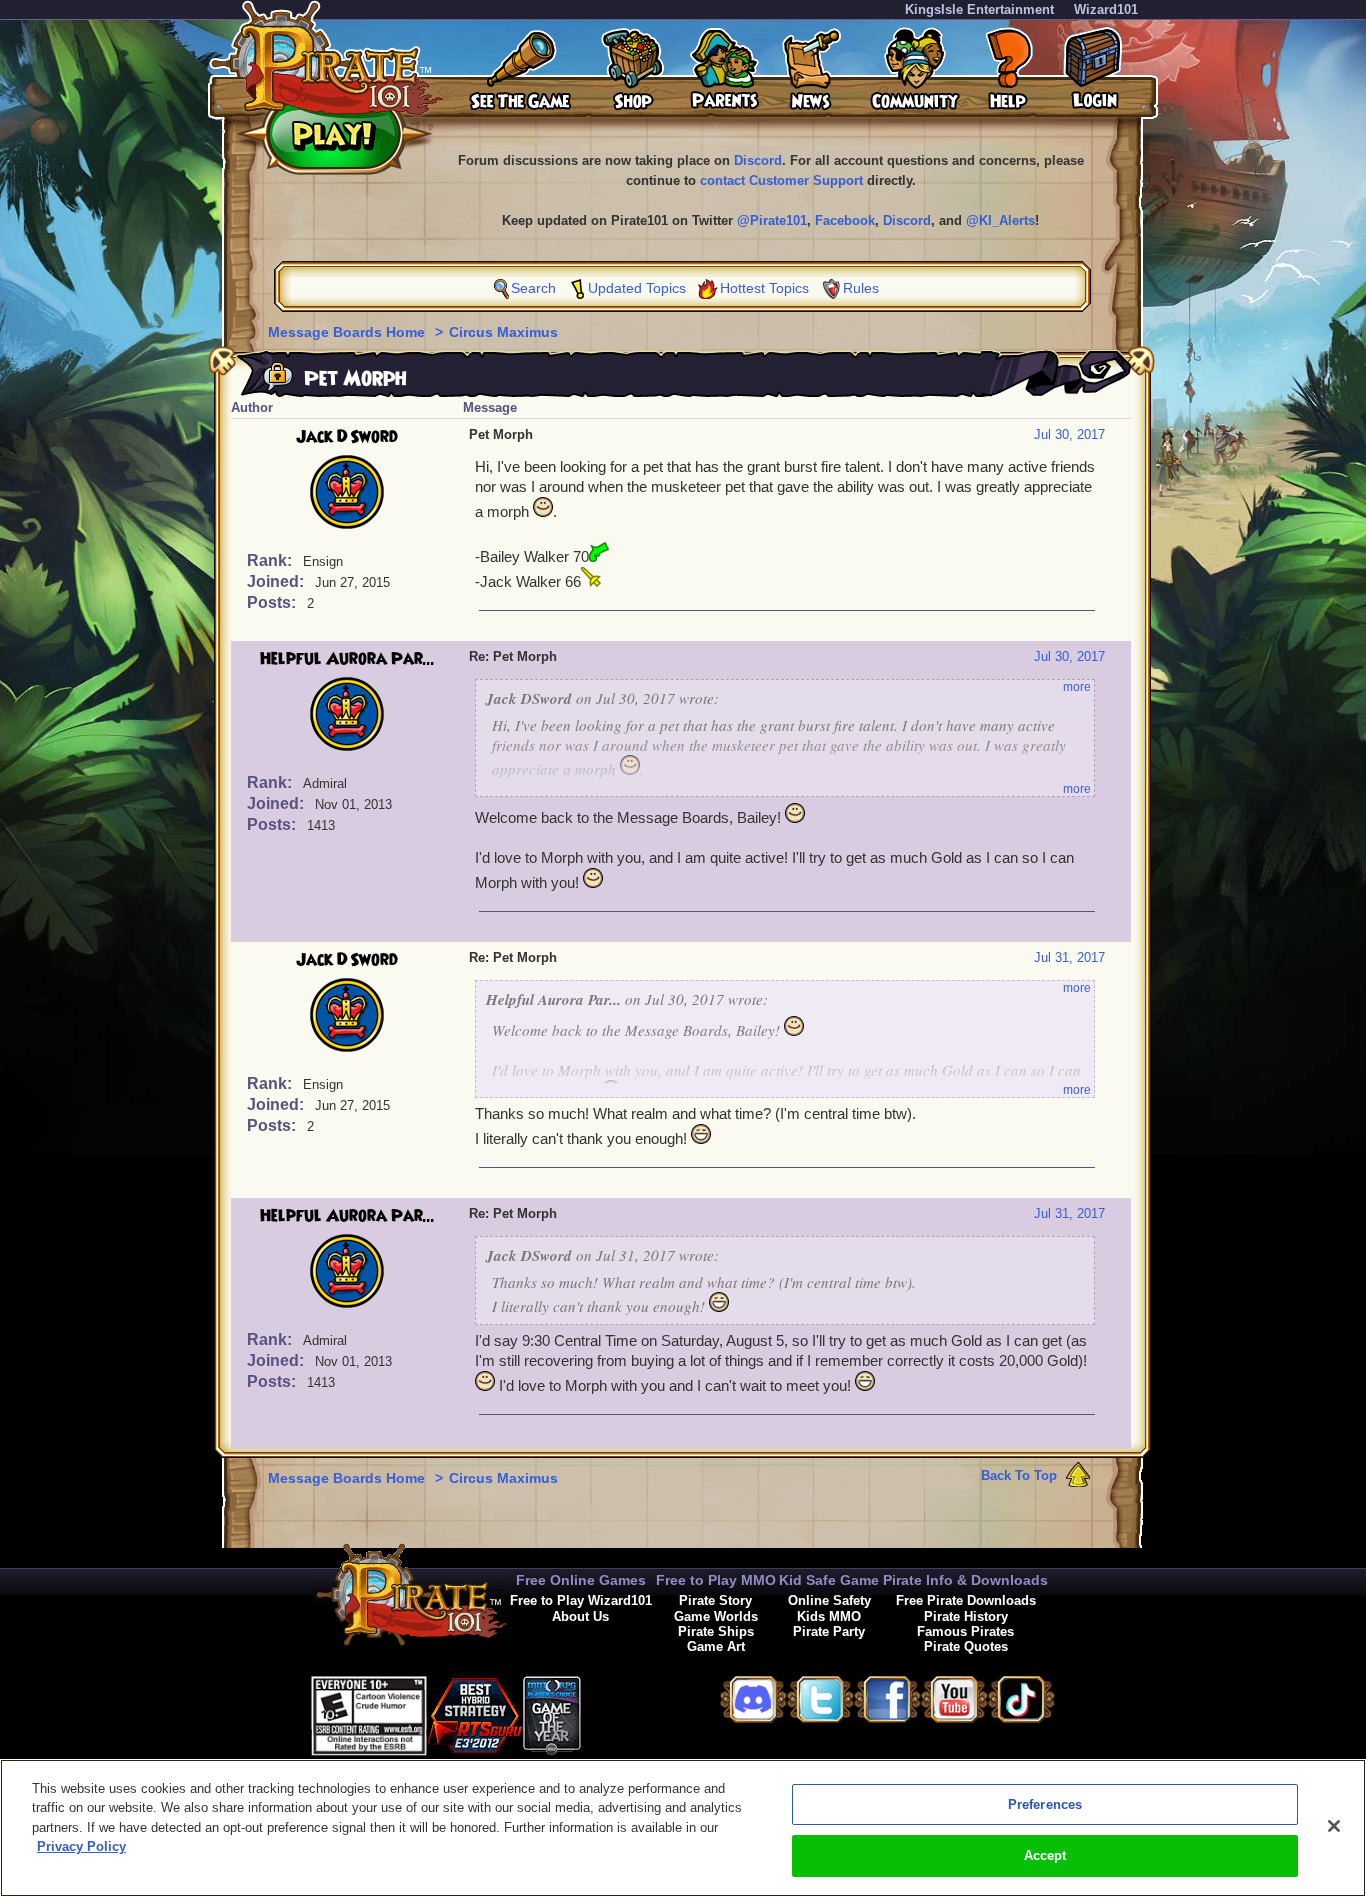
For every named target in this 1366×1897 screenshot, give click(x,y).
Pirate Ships (716, 1631)
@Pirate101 (772, 220)
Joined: (277, 581)
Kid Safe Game (829, 1580)
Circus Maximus (503, 332)
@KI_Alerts (1000, 220)
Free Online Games (581, 1580)
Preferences (1045, 1804)
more (1077, 687)
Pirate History (966, 1616)
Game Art (716, 1646)
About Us (580, 1616)
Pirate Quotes (966, 1646)
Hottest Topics (764, 288)
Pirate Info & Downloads (965, 1580)
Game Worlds (716, 1616)
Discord (758, 160)
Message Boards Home (348, 332)
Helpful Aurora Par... (347, 659)
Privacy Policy (81, 1846)
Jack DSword (347, 437)
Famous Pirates (965, 1631)
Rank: (271, 560)
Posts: (273, 602)
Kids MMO (829, 1616)
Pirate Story (715, 1600)
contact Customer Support (781, 180)
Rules (861, 288)
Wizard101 (1106, 9)
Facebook (845, 220)
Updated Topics (637, 288)
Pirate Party (829, 1631)
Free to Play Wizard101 (581, 1600)
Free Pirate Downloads (966, 1600)
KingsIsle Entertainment (979, 9)
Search (533, 288)
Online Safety (829, 1600)
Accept (1045, 1855)
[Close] (1334, 1826)
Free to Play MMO (716, 1580)
